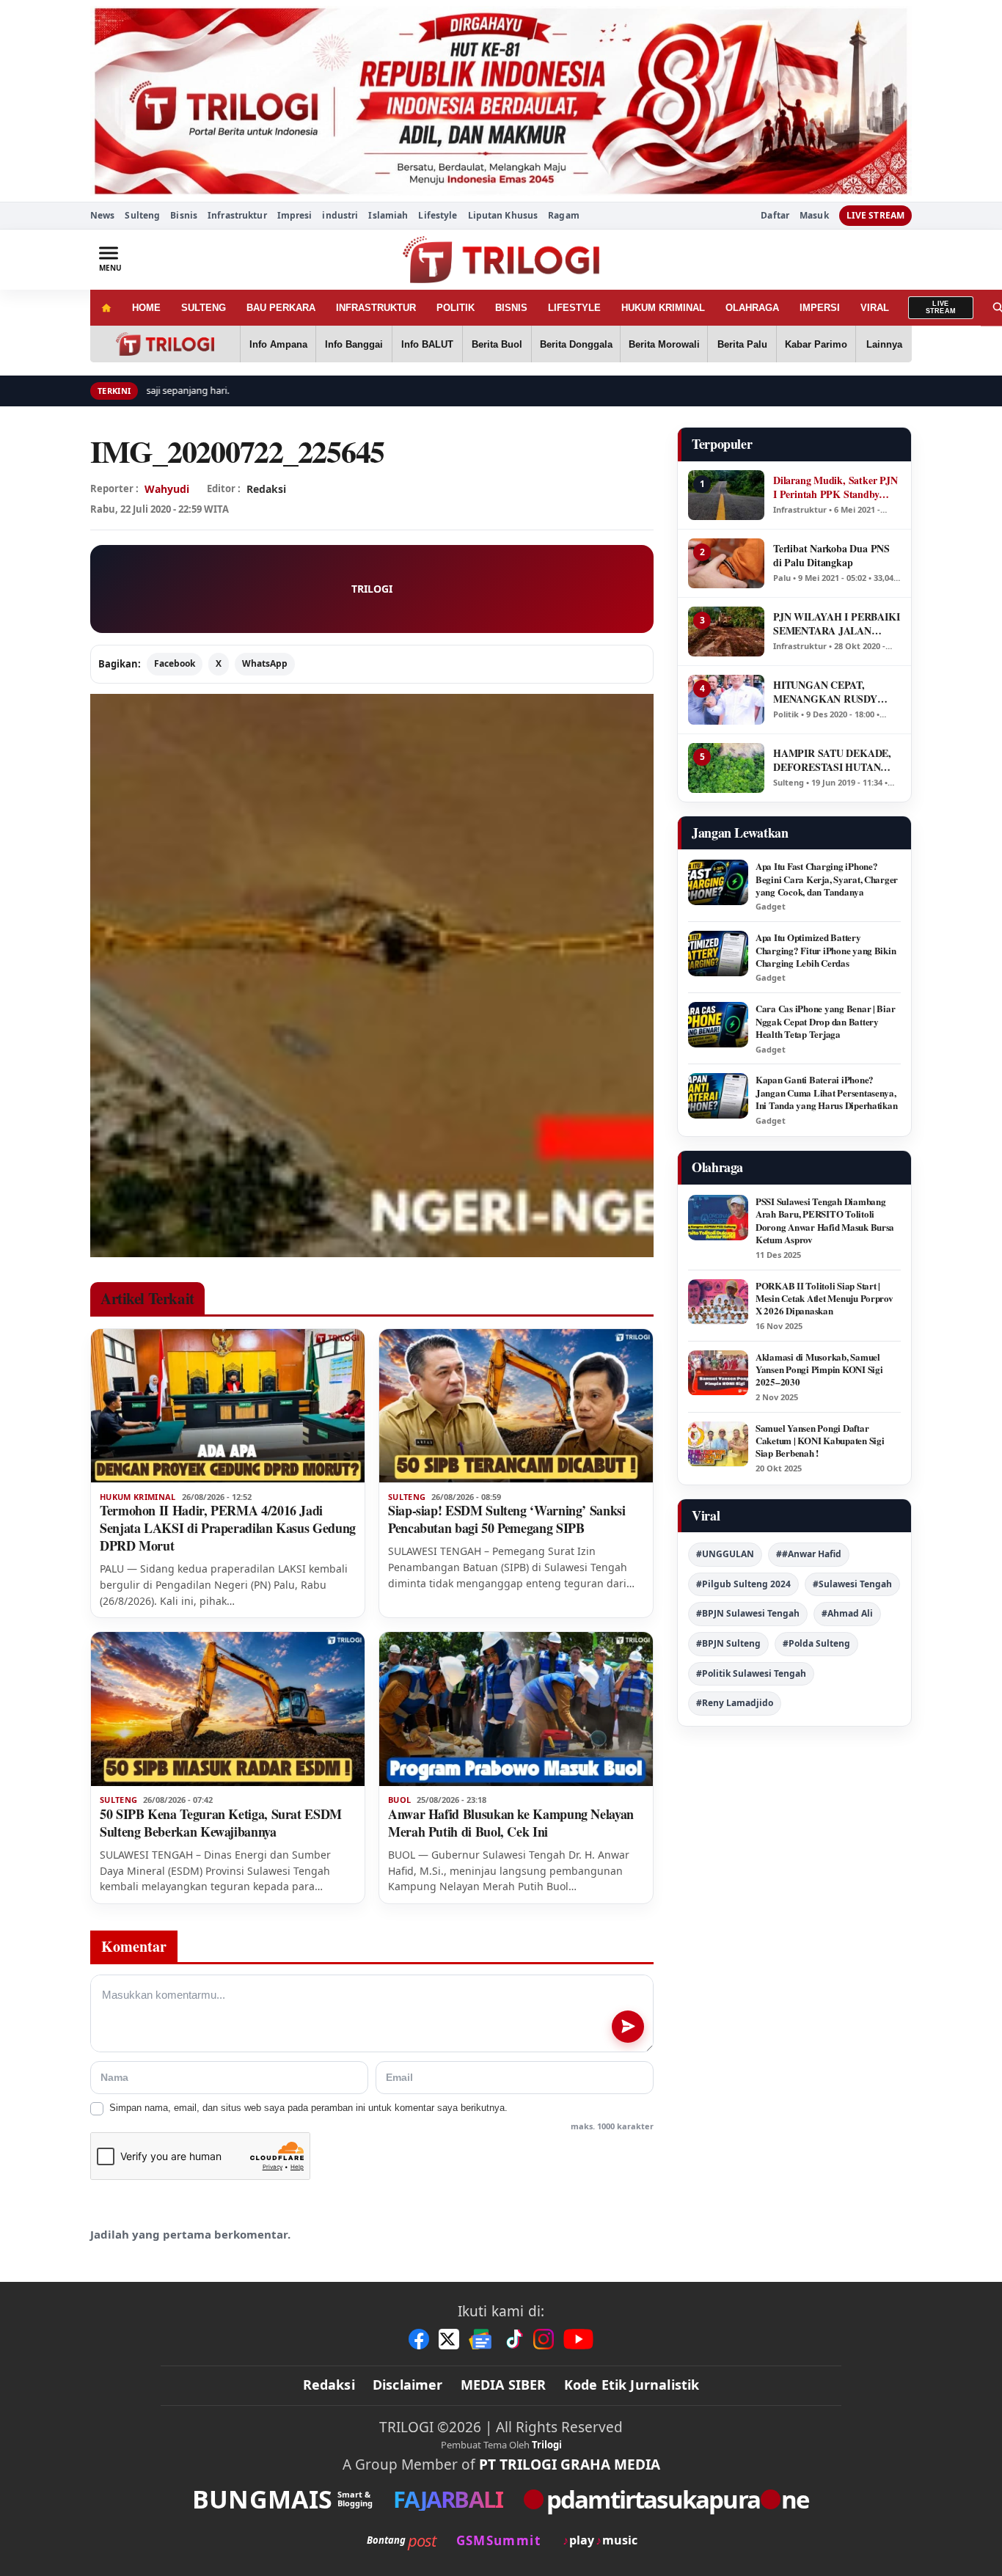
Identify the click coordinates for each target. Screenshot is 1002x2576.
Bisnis (184, 215)
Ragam (564, 215)
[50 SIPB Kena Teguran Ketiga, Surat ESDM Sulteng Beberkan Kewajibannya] (228, 1709)
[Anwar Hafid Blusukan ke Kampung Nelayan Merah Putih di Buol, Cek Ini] (516, 1709)
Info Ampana (278, 344)
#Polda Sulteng (816, 1643)
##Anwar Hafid (809, 1554)
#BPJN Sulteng (728, 1643)
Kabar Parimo (816, 344)
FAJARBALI (448, 2499)
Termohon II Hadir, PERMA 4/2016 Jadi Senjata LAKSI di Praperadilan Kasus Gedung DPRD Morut (228, 1528)
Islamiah (388, 215)
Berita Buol (497, 344)
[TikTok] (513, 2339)
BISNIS (511, 308)
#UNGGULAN (725, 1554)
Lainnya (884, 344)
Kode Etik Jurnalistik (632, 2385)
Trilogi (547, 2445)
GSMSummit (498, 2540)
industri (340, 215)
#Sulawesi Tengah (852, 1584)
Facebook (175, 663)
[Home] (106, 308)
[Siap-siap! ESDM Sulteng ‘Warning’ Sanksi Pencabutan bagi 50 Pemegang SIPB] (516, 1406)
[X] (449, 2339)
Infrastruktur (237, 215)
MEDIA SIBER (504, 2385)
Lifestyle (438, 215)
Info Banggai (354, 344)
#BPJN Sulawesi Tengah (748, 1613)
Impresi (295, 215)
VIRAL (875, 308)
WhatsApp (265, 663)
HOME (146, 308)
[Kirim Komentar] (628, 2027)
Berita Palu (742, 344)
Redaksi (329, 2385)
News (102, 215)
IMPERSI (820, 308)
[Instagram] (544, 2339)
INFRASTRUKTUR (376, 308)
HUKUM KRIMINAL (663, 308)
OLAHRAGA (752, 308)
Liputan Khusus (503, 215)
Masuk (814, 216)
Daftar (775, 216)
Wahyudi (167, 489)
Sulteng (142, 215)
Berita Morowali (664, 344)
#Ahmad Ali (847, 1613)
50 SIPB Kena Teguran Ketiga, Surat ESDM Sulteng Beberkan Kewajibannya (221, 1823)
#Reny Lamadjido (735, 1703)
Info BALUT (427, 344)
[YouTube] (578, 2339)
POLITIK (456, 308)
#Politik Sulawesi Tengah (751, 1673)
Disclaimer (408, 2385)
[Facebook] (419, 2339)
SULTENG (204, 308)
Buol (399, 1800)
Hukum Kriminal (138, 1497)
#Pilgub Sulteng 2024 (743, 1584)
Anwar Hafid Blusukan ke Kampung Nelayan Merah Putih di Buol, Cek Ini (511, 1823)
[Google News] (481, 2339)
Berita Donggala (576, 344)
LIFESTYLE (574, 308)
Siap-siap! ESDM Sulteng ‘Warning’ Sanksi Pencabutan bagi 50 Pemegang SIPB (507, 1519)
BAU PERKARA (281, 308)
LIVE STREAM (875, 215)
